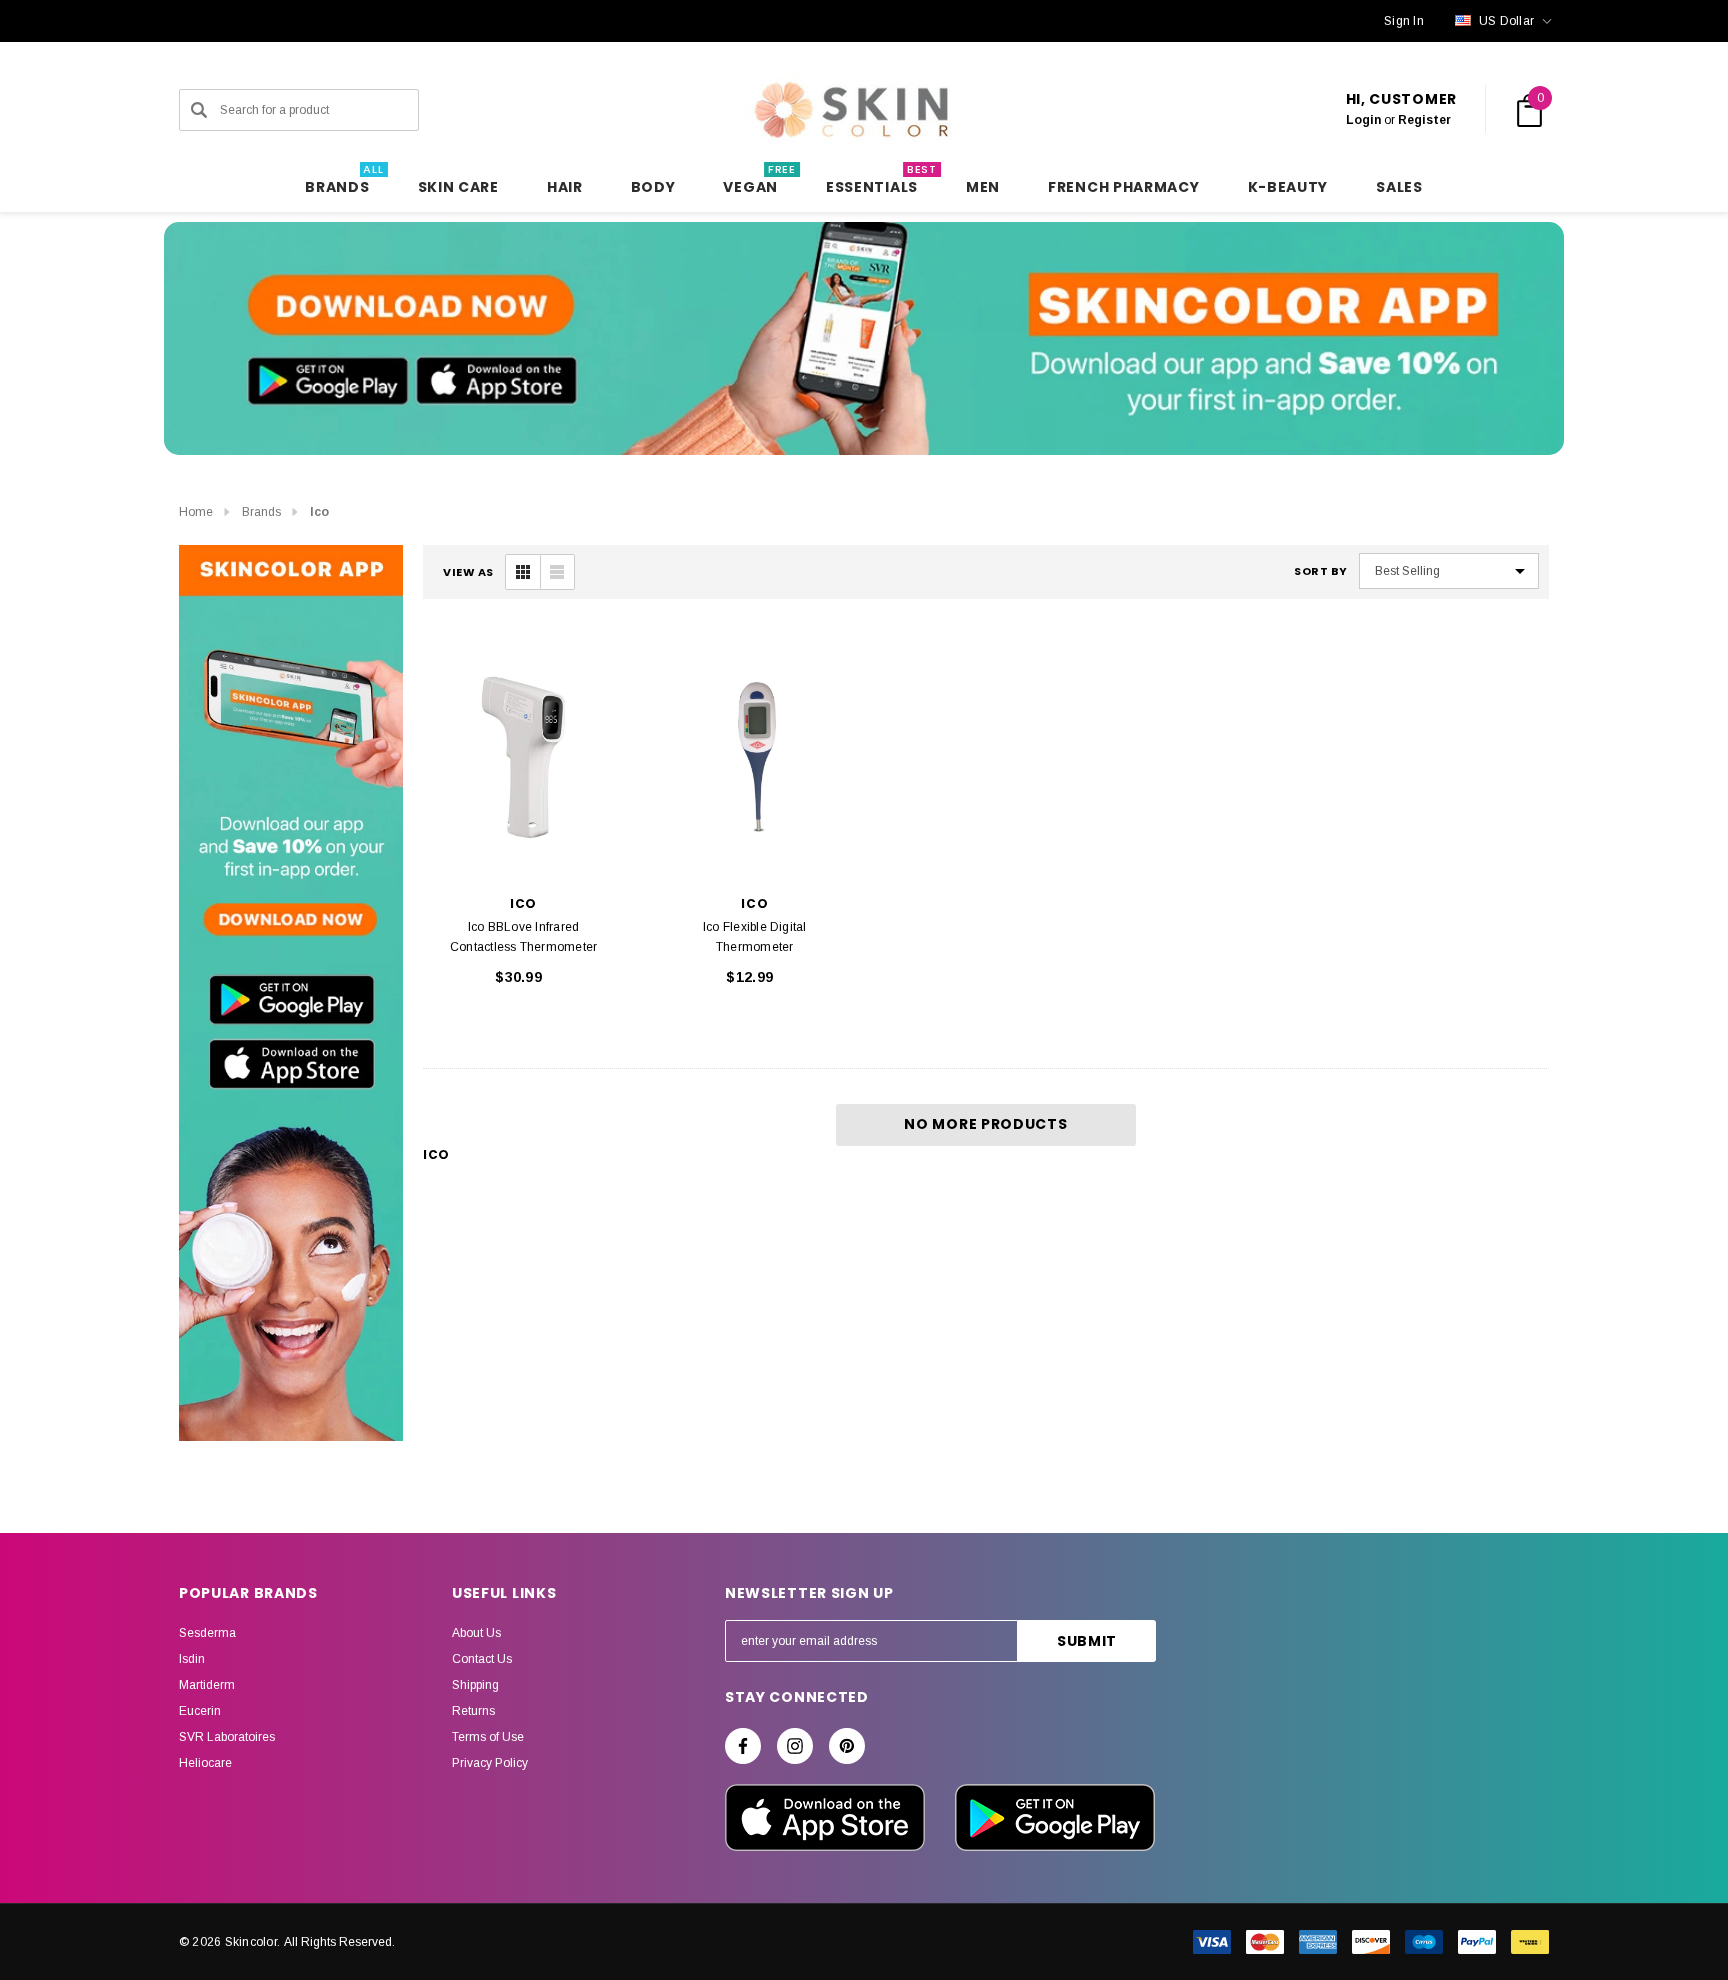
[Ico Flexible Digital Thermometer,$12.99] (754, 758)
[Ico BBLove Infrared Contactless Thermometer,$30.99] (523, 758)
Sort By (1321, 571)
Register (1424, 120)
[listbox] (1449, 571)
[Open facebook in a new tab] (743, 1746)
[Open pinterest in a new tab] (847, 1746)
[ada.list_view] (557, 572)
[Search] (199, 110)
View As (468, 572)
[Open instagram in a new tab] (795, 1746)
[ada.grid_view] (523, 572)
